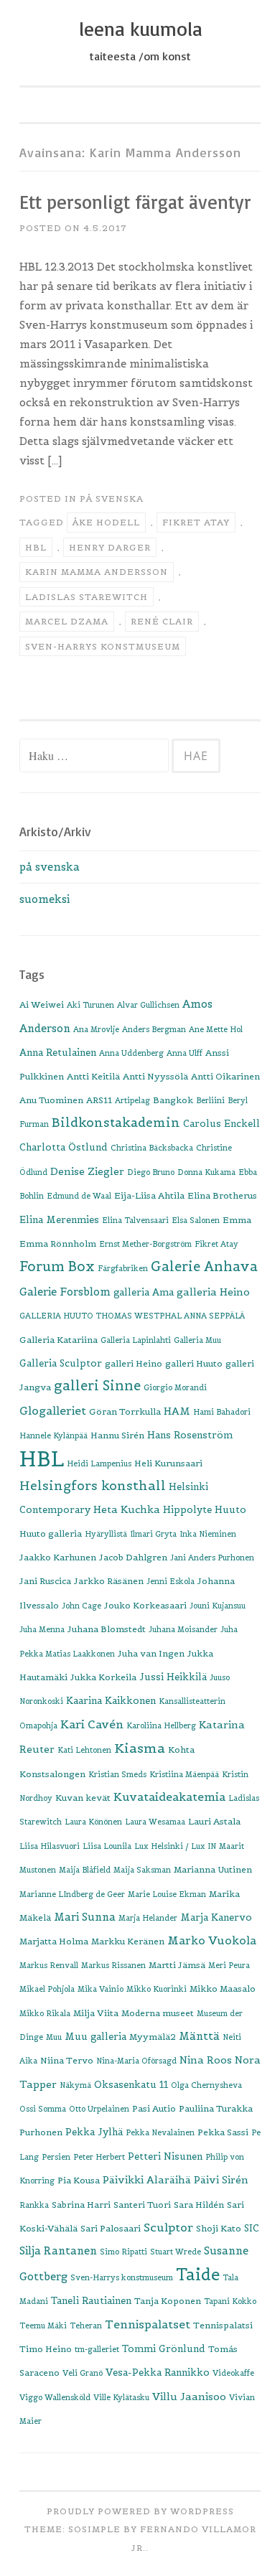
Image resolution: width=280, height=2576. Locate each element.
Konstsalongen (52, 1774)
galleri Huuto (194, 1363)
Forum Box (57, 1266)
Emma (237, 1220)
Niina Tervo (67, 2060)
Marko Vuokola (212, 1940)
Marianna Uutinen (213, 1869)
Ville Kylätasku (121, 2397)
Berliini (210, 1100)
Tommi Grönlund (164, 2349)
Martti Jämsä (177, 1965)
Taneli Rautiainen (91, 2301)
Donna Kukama (206, 1172)
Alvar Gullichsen (148, 1005)
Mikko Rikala (45, 2013)
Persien (56, 2157)
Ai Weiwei (42, 1004)
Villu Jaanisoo (189, 2397)
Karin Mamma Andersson (97, 572)
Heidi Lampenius (99, 1463)
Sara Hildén (199, 2205)
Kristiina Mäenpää (184, 1774)
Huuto (230, 1510)
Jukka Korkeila (103, 1677)
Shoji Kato (219, 2228)
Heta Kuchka (127, 1509)
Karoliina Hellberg (161, 1725)
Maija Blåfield (85, 1870)
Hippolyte (187, 1510)
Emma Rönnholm (58, 1243)
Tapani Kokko (230, 2301)
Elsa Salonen (196, 1220)
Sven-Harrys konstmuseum (103, 646)
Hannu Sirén (117, 1435)
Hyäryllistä (106, 1534)
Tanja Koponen (168, 2301)
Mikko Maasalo (223, 1989)
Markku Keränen (128, 1941)
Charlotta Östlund (64, 1147)
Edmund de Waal (79, 1196)
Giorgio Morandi (175, 1387)
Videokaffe (233, 2373)
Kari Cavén (92, 1724)
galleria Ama (144, 1292)
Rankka (34, 2205)
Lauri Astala (214, 1821)
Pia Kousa (79, 2180)
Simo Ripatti (123, 2252)
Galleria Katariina (59, 1340)
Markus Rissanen (113, 1965)
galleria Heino (213, 1292)
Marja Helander (148, 1918)
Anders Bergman (154, 1029)
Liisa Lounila (107, 1846)
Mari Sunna (85, 1917)
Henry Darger (110, 547)
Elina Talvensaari (135, 1220)
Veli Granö (83, 2373)
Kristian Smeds (117, 1774)
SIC (252, 2228)
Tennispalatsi (223, 2325)
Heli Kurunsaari (168, 1463)
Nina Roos (206, 2060)
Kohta (181, 1750)
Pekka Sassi (223, 2132)
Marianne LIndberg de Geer (72, 1894)
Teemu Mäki (43, 2326)
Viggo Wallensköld (55, 2397)
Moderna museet (158, 2013)
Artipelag (132, 1100)
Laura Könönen (93, 1822)
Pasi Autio (154, 2108)
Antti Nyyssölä (155, 1076)
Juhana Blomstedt (107, 1629)
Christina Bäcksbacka (152, 1148)
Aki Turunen (90, 1005)
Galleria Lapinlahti (136, 1340)
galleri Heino (134, 1363)
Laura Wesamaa (155, 1822)
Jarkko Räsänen (109, 1581)
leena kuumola (140, 29)
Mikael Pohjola (47, 1989)
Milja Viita (96, 2013)
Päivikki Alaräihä (147, 2180)
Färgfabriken (123, 1268)
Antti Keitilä (93, 1076)
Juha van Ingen (151, 1653)
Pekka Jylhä (94, 2132)
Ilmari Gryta (153, 1534)
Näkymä (75, 2085)
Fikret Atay (196, 522)
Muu (54, 2037)
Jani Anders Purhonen (212, 1558)
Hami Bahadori (222, 1412)
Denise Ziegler (87, 1171)
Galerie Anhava (204, 1266)
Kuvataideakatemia (169, 1797)
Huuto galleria (51, 1533)
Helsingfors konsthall (93, 1486)
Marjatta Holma (54, 1941)
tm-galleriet (97, 2349)
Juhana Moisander (183, 1629)
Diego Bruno (151, 1172)
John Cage (81, 1606)
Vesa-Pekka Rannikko (158, 2373)
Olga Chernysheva (206, 2085)
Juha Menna (42, 1629)
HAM (177, 1411)
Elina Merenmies (59, 1220)
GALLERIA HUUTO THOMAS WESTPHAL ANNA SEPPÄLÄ (132, 1316)
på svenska (112, 498)
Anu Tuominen (51, 1100)
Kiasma (140, 1748)
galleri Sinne (97, 1386)
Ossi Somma (43, 2109)
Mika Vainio (101, 1989)
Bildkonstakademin (116, 1123)
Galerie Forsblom (65, 1292)
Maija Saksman (142, 1870)
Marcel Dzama (67, 621)
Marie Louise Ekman (167, 1894)
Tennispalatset (148, 2324)
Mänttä (199, 2036)
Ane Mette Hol (216, 1029)
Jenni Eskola (171, 1581)
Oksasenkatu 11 (131, 2085)
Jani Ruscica (45, 1581)
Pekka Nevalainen (160, 2132)
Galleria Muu (197, 1340)
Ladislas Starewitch (87, 597)
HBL (36, 547)
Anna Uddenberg (131, 1053)
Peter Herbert (99, 2157)
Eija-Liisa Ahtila (149, 1195)
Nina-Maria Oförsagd (136, 2061)
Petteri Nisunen (165, 2156)
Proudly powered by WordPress (140, 2511)
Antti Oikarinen (225, 1076)
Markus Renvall (49, 1965)
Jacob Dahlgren (133, 1557)
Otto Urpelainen (99, 2109)
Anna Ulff (185, 1053)
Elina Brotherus (222, 1195)
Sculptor (168, 2227)
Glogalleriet (53, 1411)
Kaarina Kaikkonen (111, 1701)
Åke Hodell (106, 522)
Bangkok (173, 1100)
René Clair (162, 621)
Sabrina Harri (81, 2205)
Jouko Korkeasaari (145, 1605)
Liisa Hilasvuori (50, 1846)
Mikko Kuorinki (157, 1989)
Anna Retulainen (58, 1053)
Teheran (86, 2326)
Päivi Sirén (221, 2180)
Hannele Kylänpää (53, 1435)
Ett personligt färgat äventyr (135, 202)
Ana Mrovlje (96, 1029)
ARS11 (99, 1100)
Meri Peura (229, 1965)
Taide (198, 2275)
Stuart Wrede (176, 2252)
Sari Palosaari (111, 2228)
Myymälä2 (153, 2037)
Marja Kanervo (216, 1917)
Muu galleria (95, 2037)
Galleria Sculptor (61, 1363)
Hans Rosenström (190, 1435)
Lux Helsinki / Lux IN (175, 1846)
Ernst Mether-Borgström (145, 1244)
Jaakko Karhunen (58, 1557)
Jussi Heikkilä (173, 1677)
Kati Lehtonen (84, 1750)
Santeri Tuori (142, 2205)
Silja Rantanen (58, 2251)
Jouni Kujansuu (218, 1606)
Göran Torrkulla (125, 1411)
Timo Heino (46, 2349)
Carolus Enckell (221, 1124)
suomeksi (45, 899)
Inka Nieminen (208, 1534)
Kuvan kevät (83, 1798)
